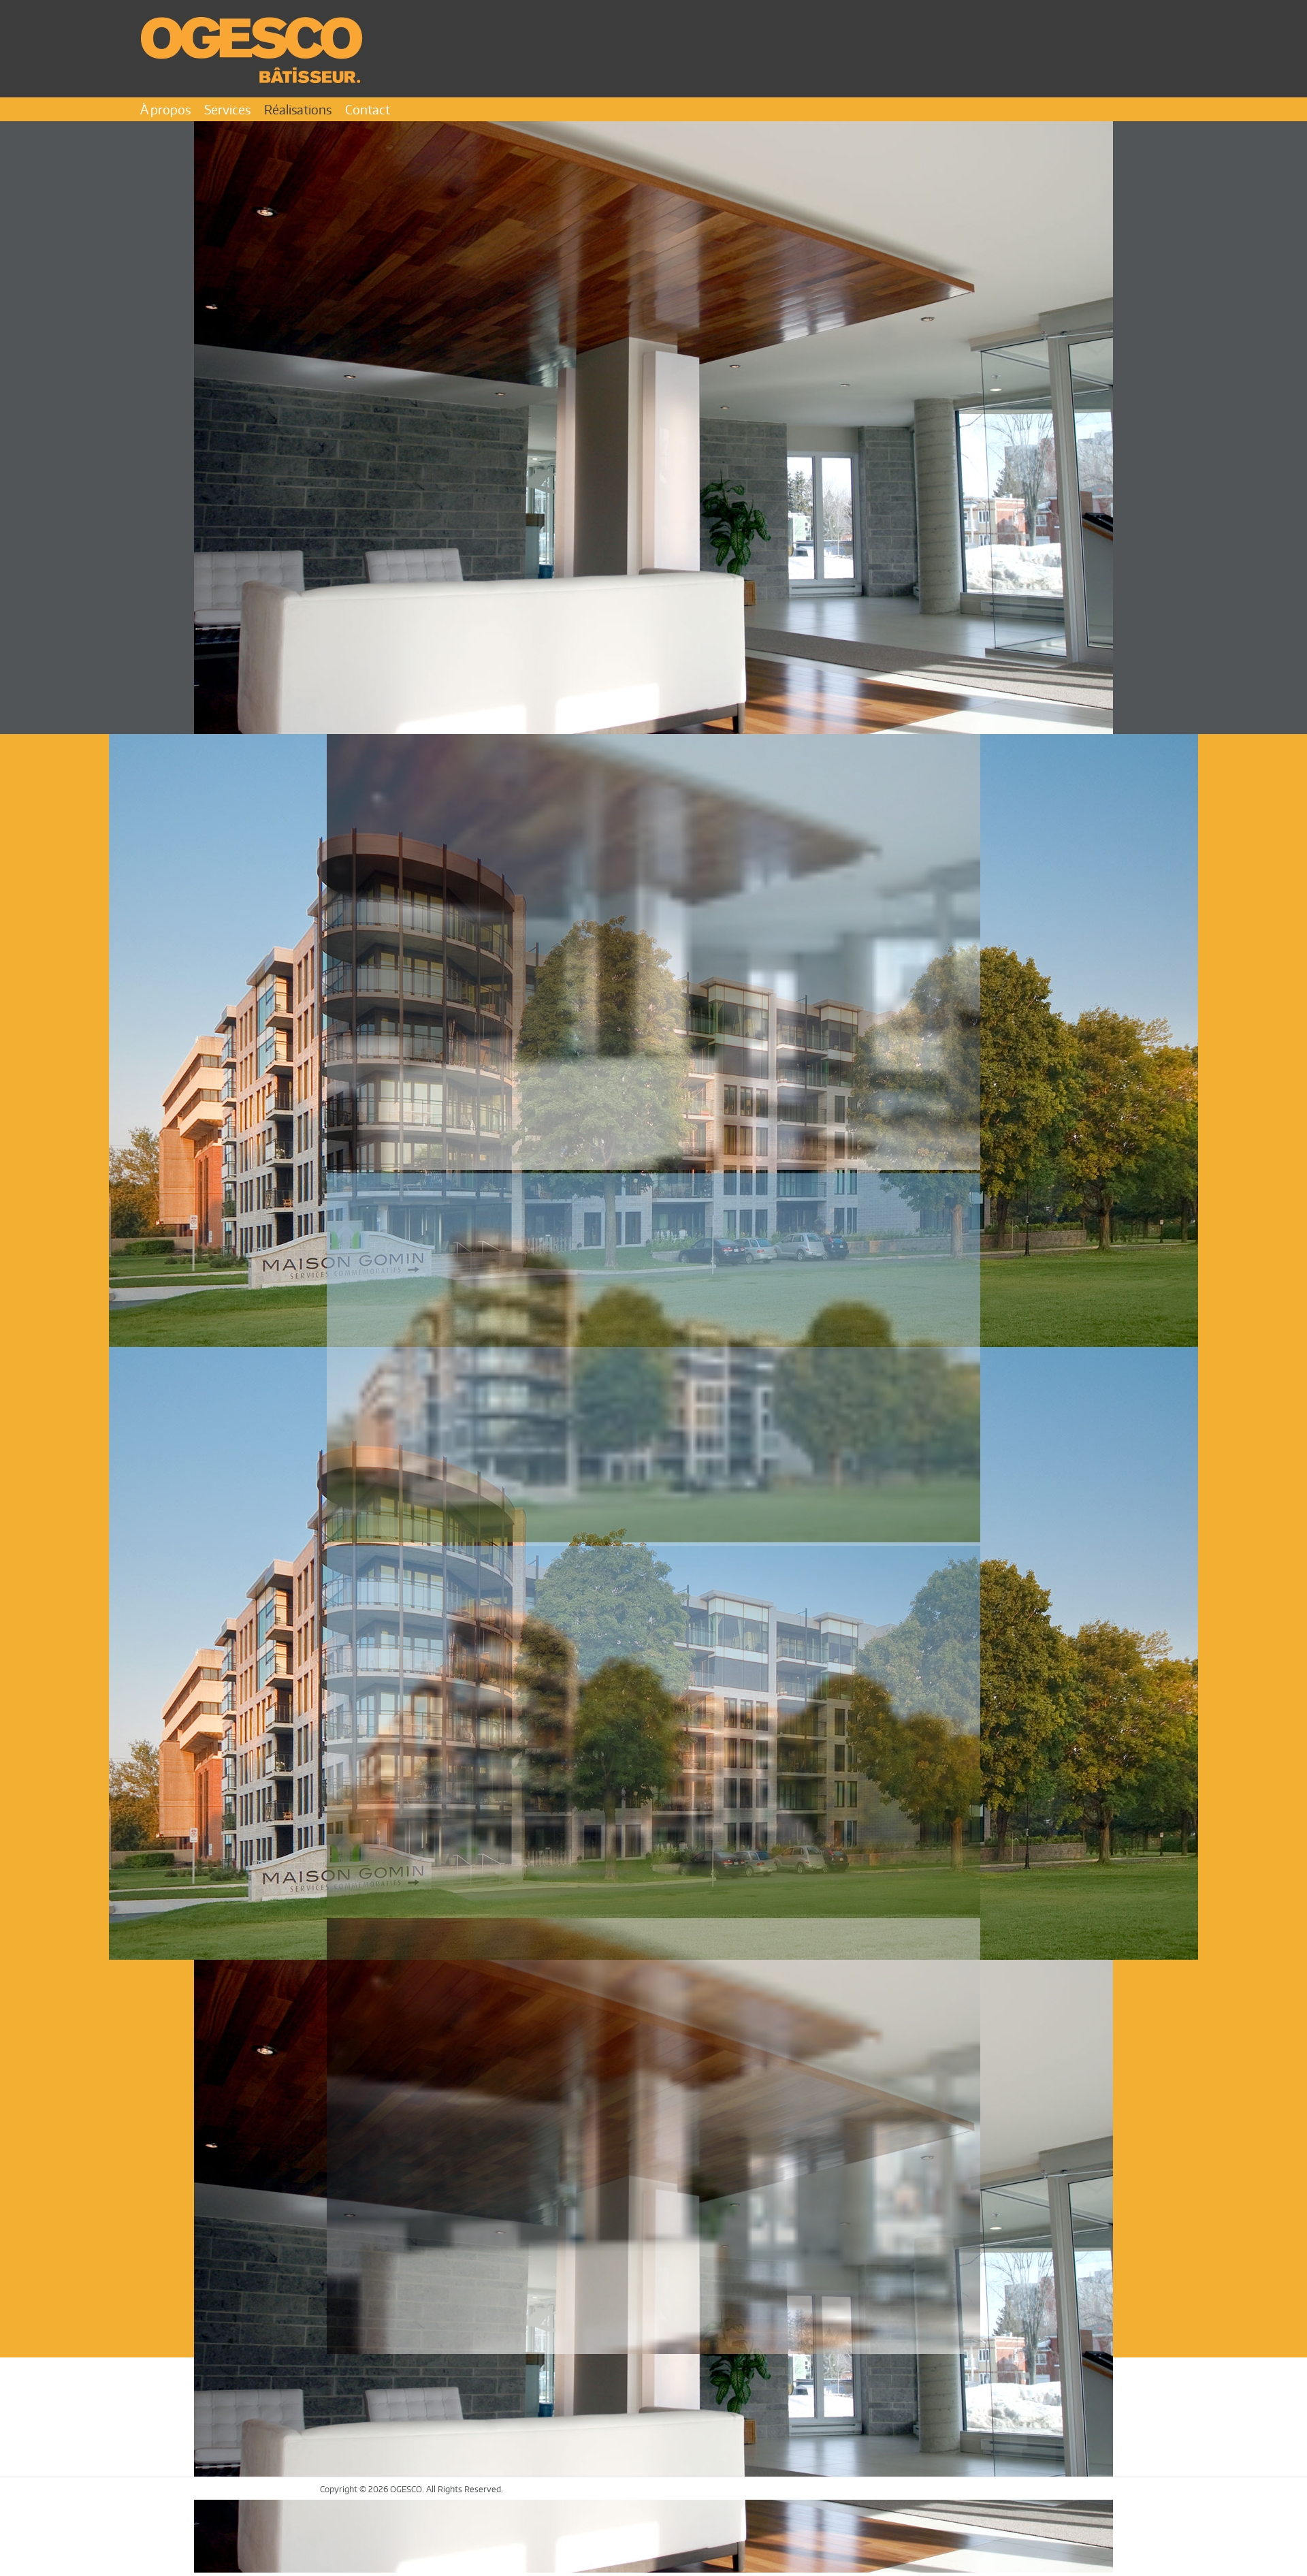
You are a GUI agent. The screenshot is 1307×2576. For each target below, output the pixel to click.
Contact (368, 109)
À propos (165, 109)
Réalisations (298, 109)
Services (227, 109)
